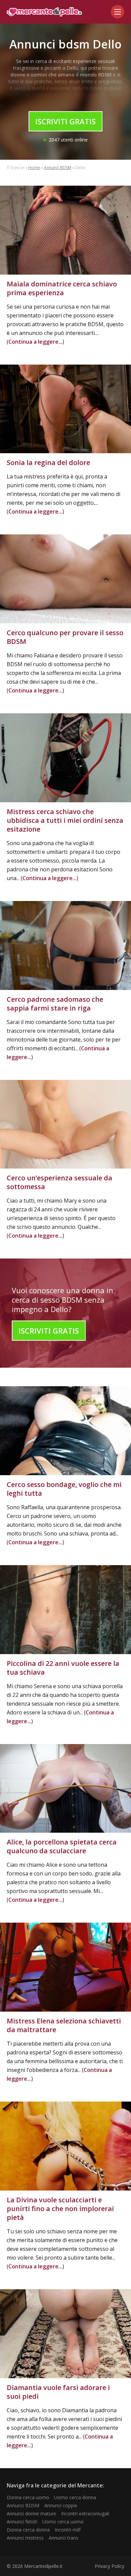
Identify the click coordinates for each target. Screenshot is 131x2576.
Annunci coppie (61, 2505)
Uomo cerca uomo (63, 2522)
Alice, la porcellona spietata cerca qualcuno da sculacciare (62, 1846)
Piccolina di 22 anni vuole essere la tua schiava (63, 1668)
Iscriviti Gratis (65, 121)
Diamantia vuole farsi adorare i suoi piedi (58, 2392)
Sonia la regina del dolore (48, 462)
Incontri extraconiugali (85, 2513)
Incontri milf (68, 2530)
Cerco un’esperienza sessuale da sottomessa (59, 1182)
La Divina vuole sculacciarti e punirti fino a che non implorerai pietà (60, 2209)
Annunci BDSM (58, 168)
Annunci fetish (22, 2522)
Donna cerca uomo (28, 2497)
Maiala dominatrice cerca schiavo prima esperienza (62, 288)
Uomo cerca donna (75, 2497)
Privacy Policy (110, 2566)
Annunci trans (63, 2538)
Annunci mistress (25, 2538)
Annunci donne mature (31, 2513)
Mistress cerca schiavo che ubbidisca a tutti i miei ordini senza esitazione (65, 820)
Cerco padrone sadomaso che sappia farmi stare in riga (55, 1004)
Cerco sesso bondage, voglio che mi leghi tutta (64, 1489)
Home (34, 168)
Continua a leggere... (35, 342)
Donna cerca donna (28, 2530)
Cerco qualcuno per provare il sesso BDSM (65, 637)
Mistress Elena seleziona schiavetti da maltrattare (64, 2025)
